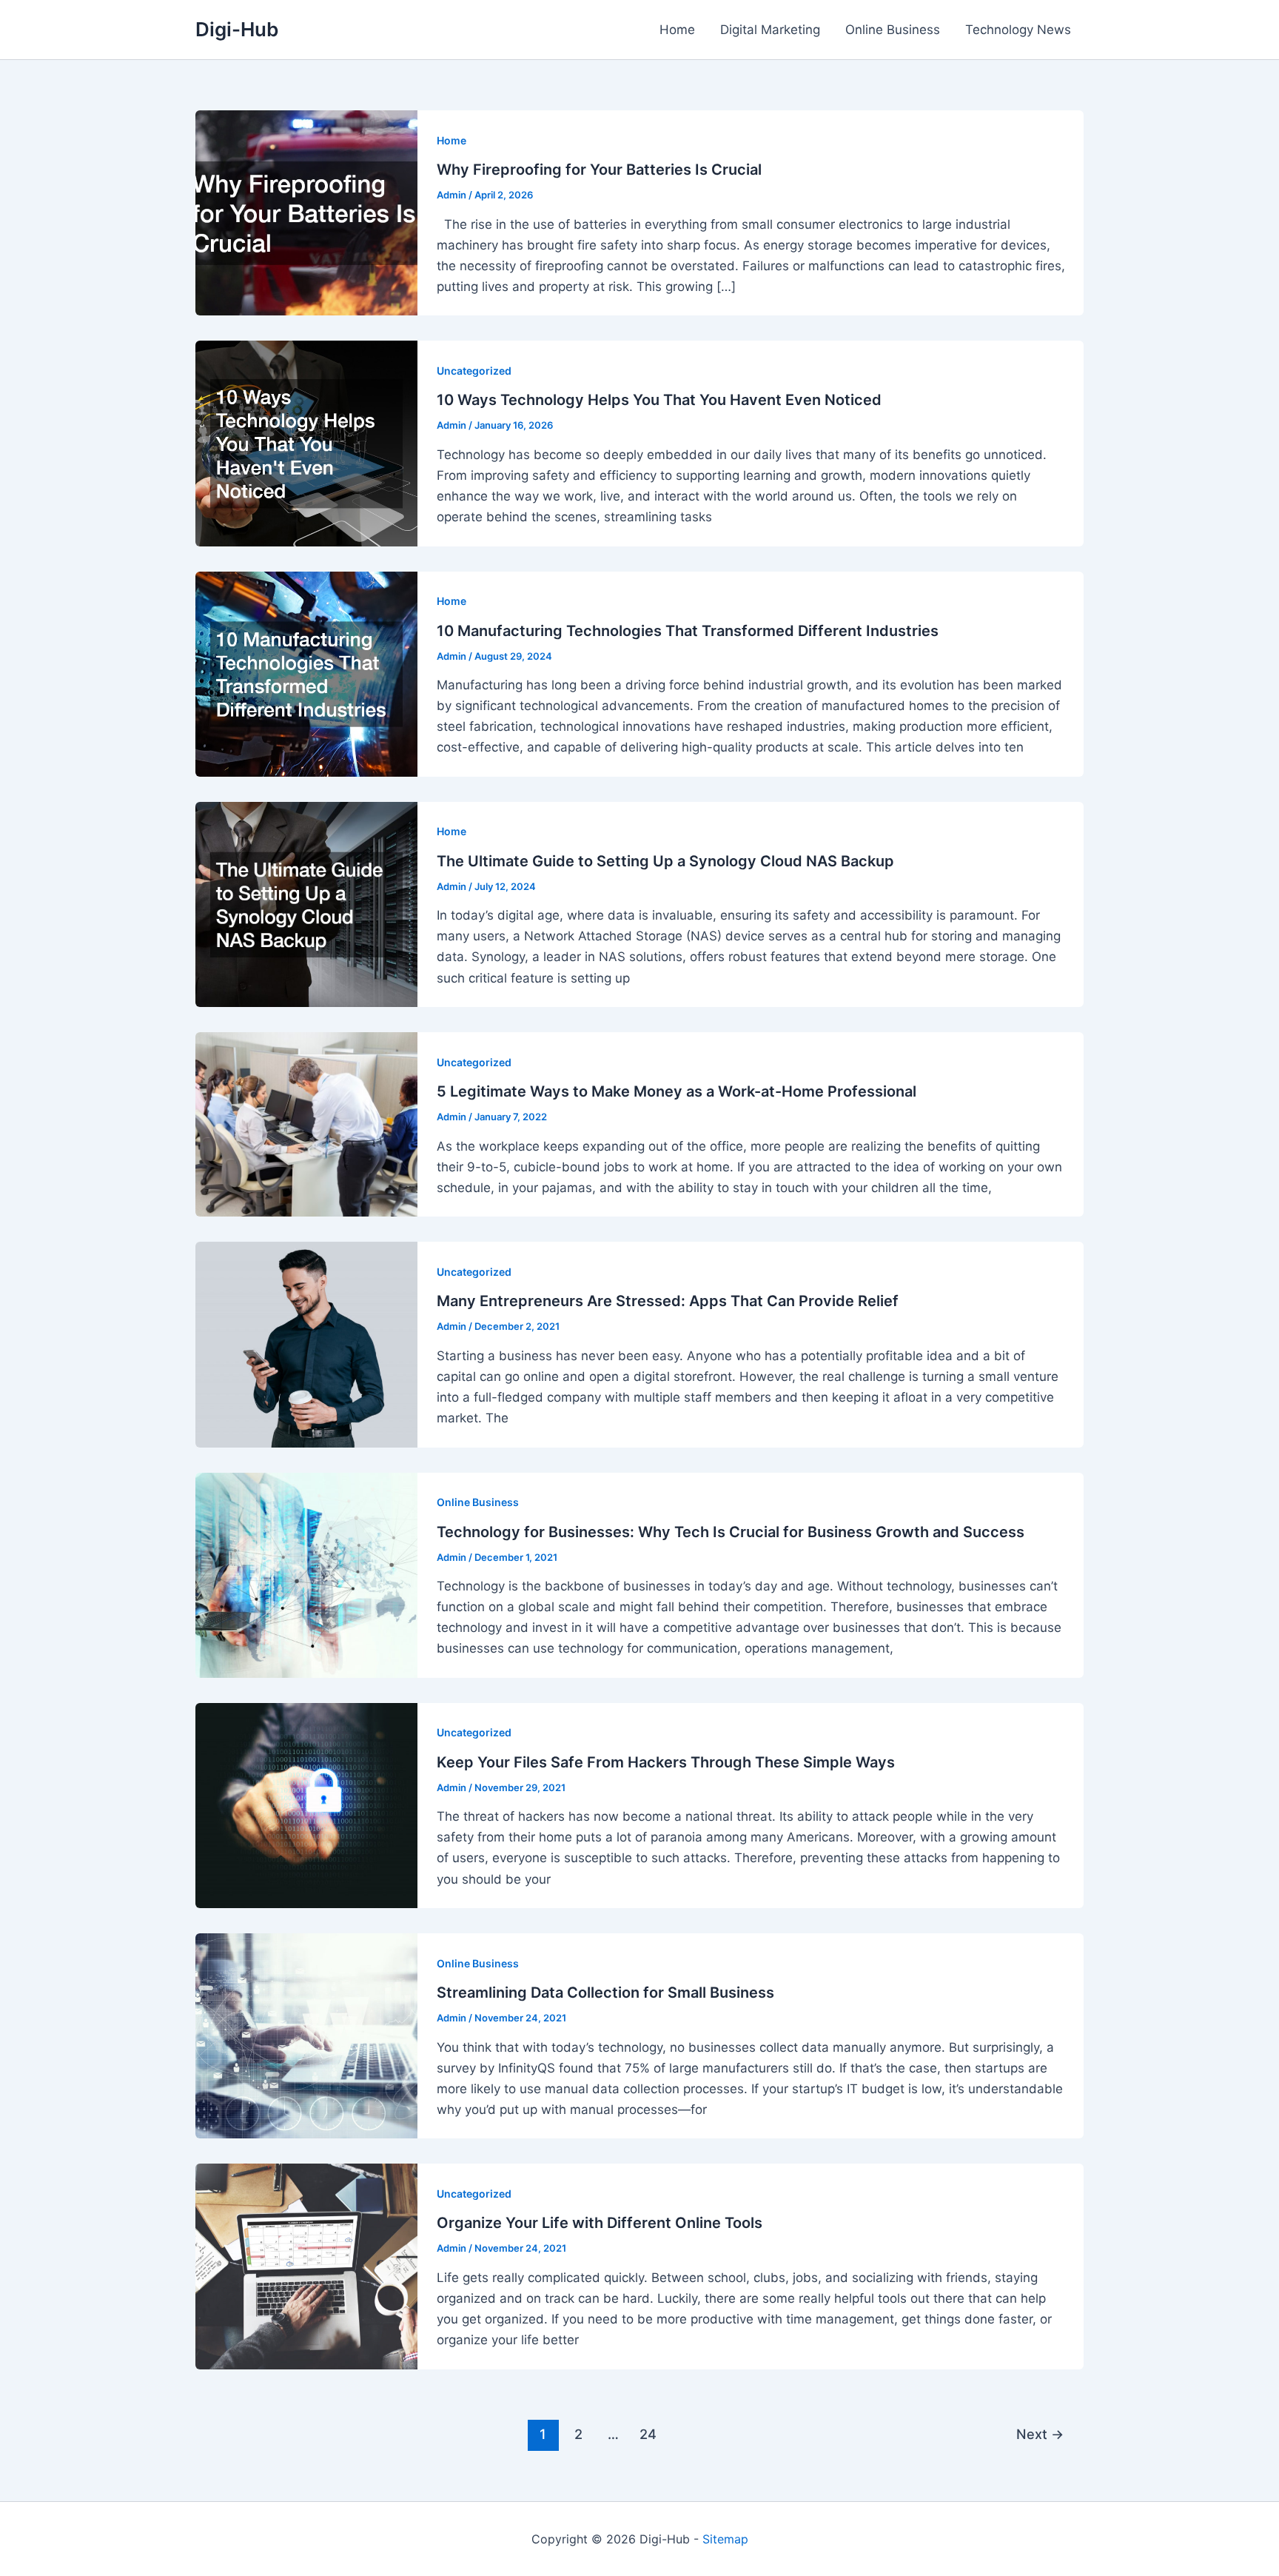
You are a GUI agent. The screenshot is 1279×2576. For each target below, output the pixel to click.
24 (648, 2434)
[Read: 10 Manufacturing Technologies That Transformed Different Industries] (306, 673)
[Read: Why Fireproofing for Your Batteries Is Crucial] (306, 212)
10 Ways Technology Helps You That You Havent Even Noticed (659, 400)
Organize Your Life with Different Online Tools (600, 2223)
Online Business (893, 30)
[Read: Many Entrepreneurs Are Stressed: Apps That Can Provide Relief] (306, 1344)
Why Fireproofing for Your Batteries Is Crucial (599, 170)
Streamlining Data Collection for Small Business (605, 1993)
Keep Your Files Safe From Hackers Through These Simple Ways (666, 1762)
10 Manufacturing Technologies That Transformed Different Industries (688, 631)
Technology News (1018, 30)
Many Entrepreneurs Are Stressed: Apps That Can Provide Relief (668, 1301)
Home (677, 30)
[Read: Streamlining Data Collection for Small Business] (306, 2035)
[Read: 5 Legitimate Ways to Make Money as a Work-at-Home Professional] (306, 1123)
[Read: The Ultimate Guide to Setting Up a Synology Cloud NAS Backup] (306, 903)
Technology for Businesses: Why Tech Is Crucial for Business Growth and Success (731, 1532)
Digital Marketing (770, 30)
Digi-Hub (237, 29)
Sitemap (725, 2539)
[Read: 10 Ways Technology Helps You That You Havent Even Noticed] (306, 443)
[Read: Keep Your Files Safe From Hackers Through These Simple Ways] (306, 1804)
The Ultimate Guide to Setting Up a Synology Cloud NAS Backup (665, 861)
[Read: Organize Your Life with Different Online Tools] (306, 2266)
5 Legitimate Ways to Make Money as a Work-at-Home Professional (677, 1091)
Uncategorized (474, 371)
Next (1040, 2434)
